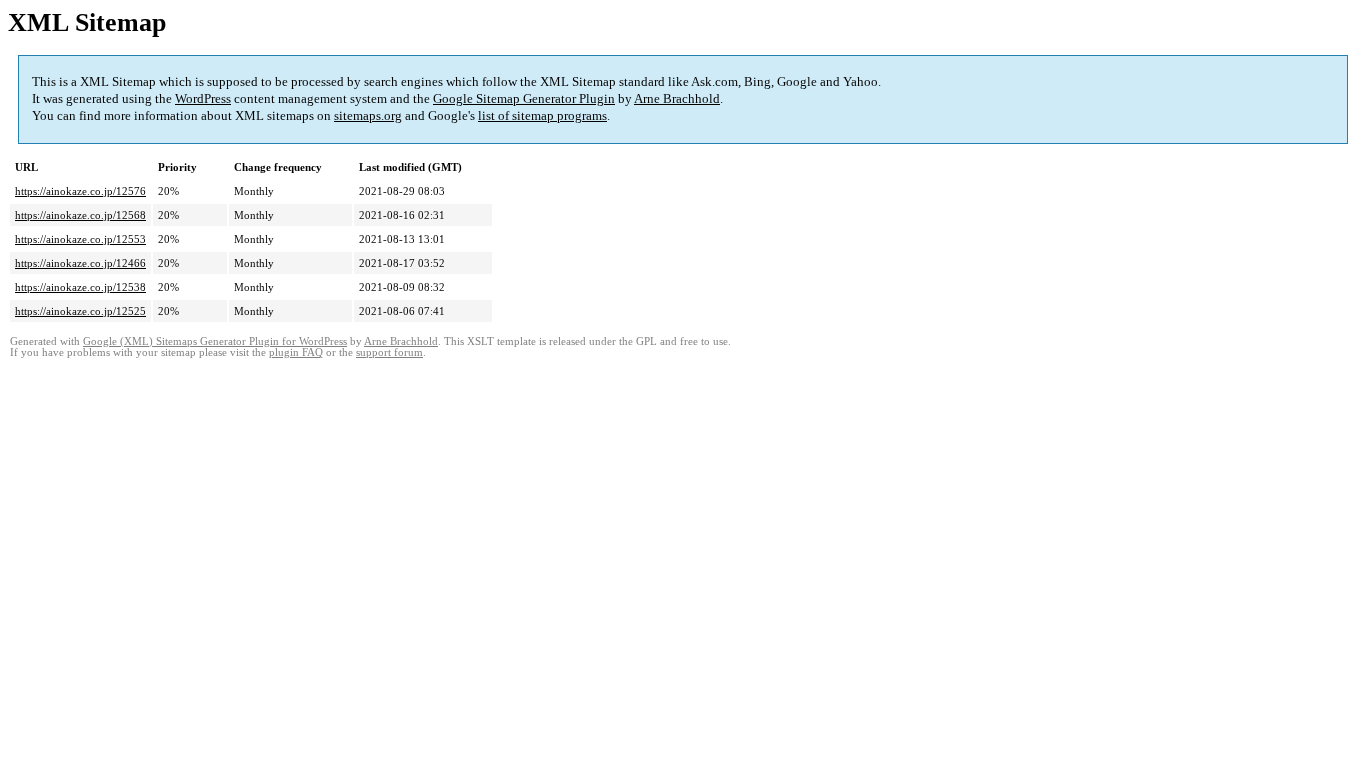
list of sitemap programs (542, 115)
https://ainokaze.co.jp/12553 (80, 239)
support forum (389, 352)
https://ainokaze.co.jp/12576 (80, 191)
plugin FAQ (296, 352)
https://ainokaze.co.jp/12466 (80, 263)
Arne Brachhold (677, 98)
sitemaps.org (368, 115)
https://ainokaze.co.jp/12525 (80, 311)
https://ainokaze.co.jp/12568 (80, 215)
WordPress (203, 98)
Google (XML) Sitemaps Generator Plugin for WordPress (215, 341)
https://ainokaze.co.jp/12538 (80, 287)
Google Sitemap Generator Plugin (524, 98)
